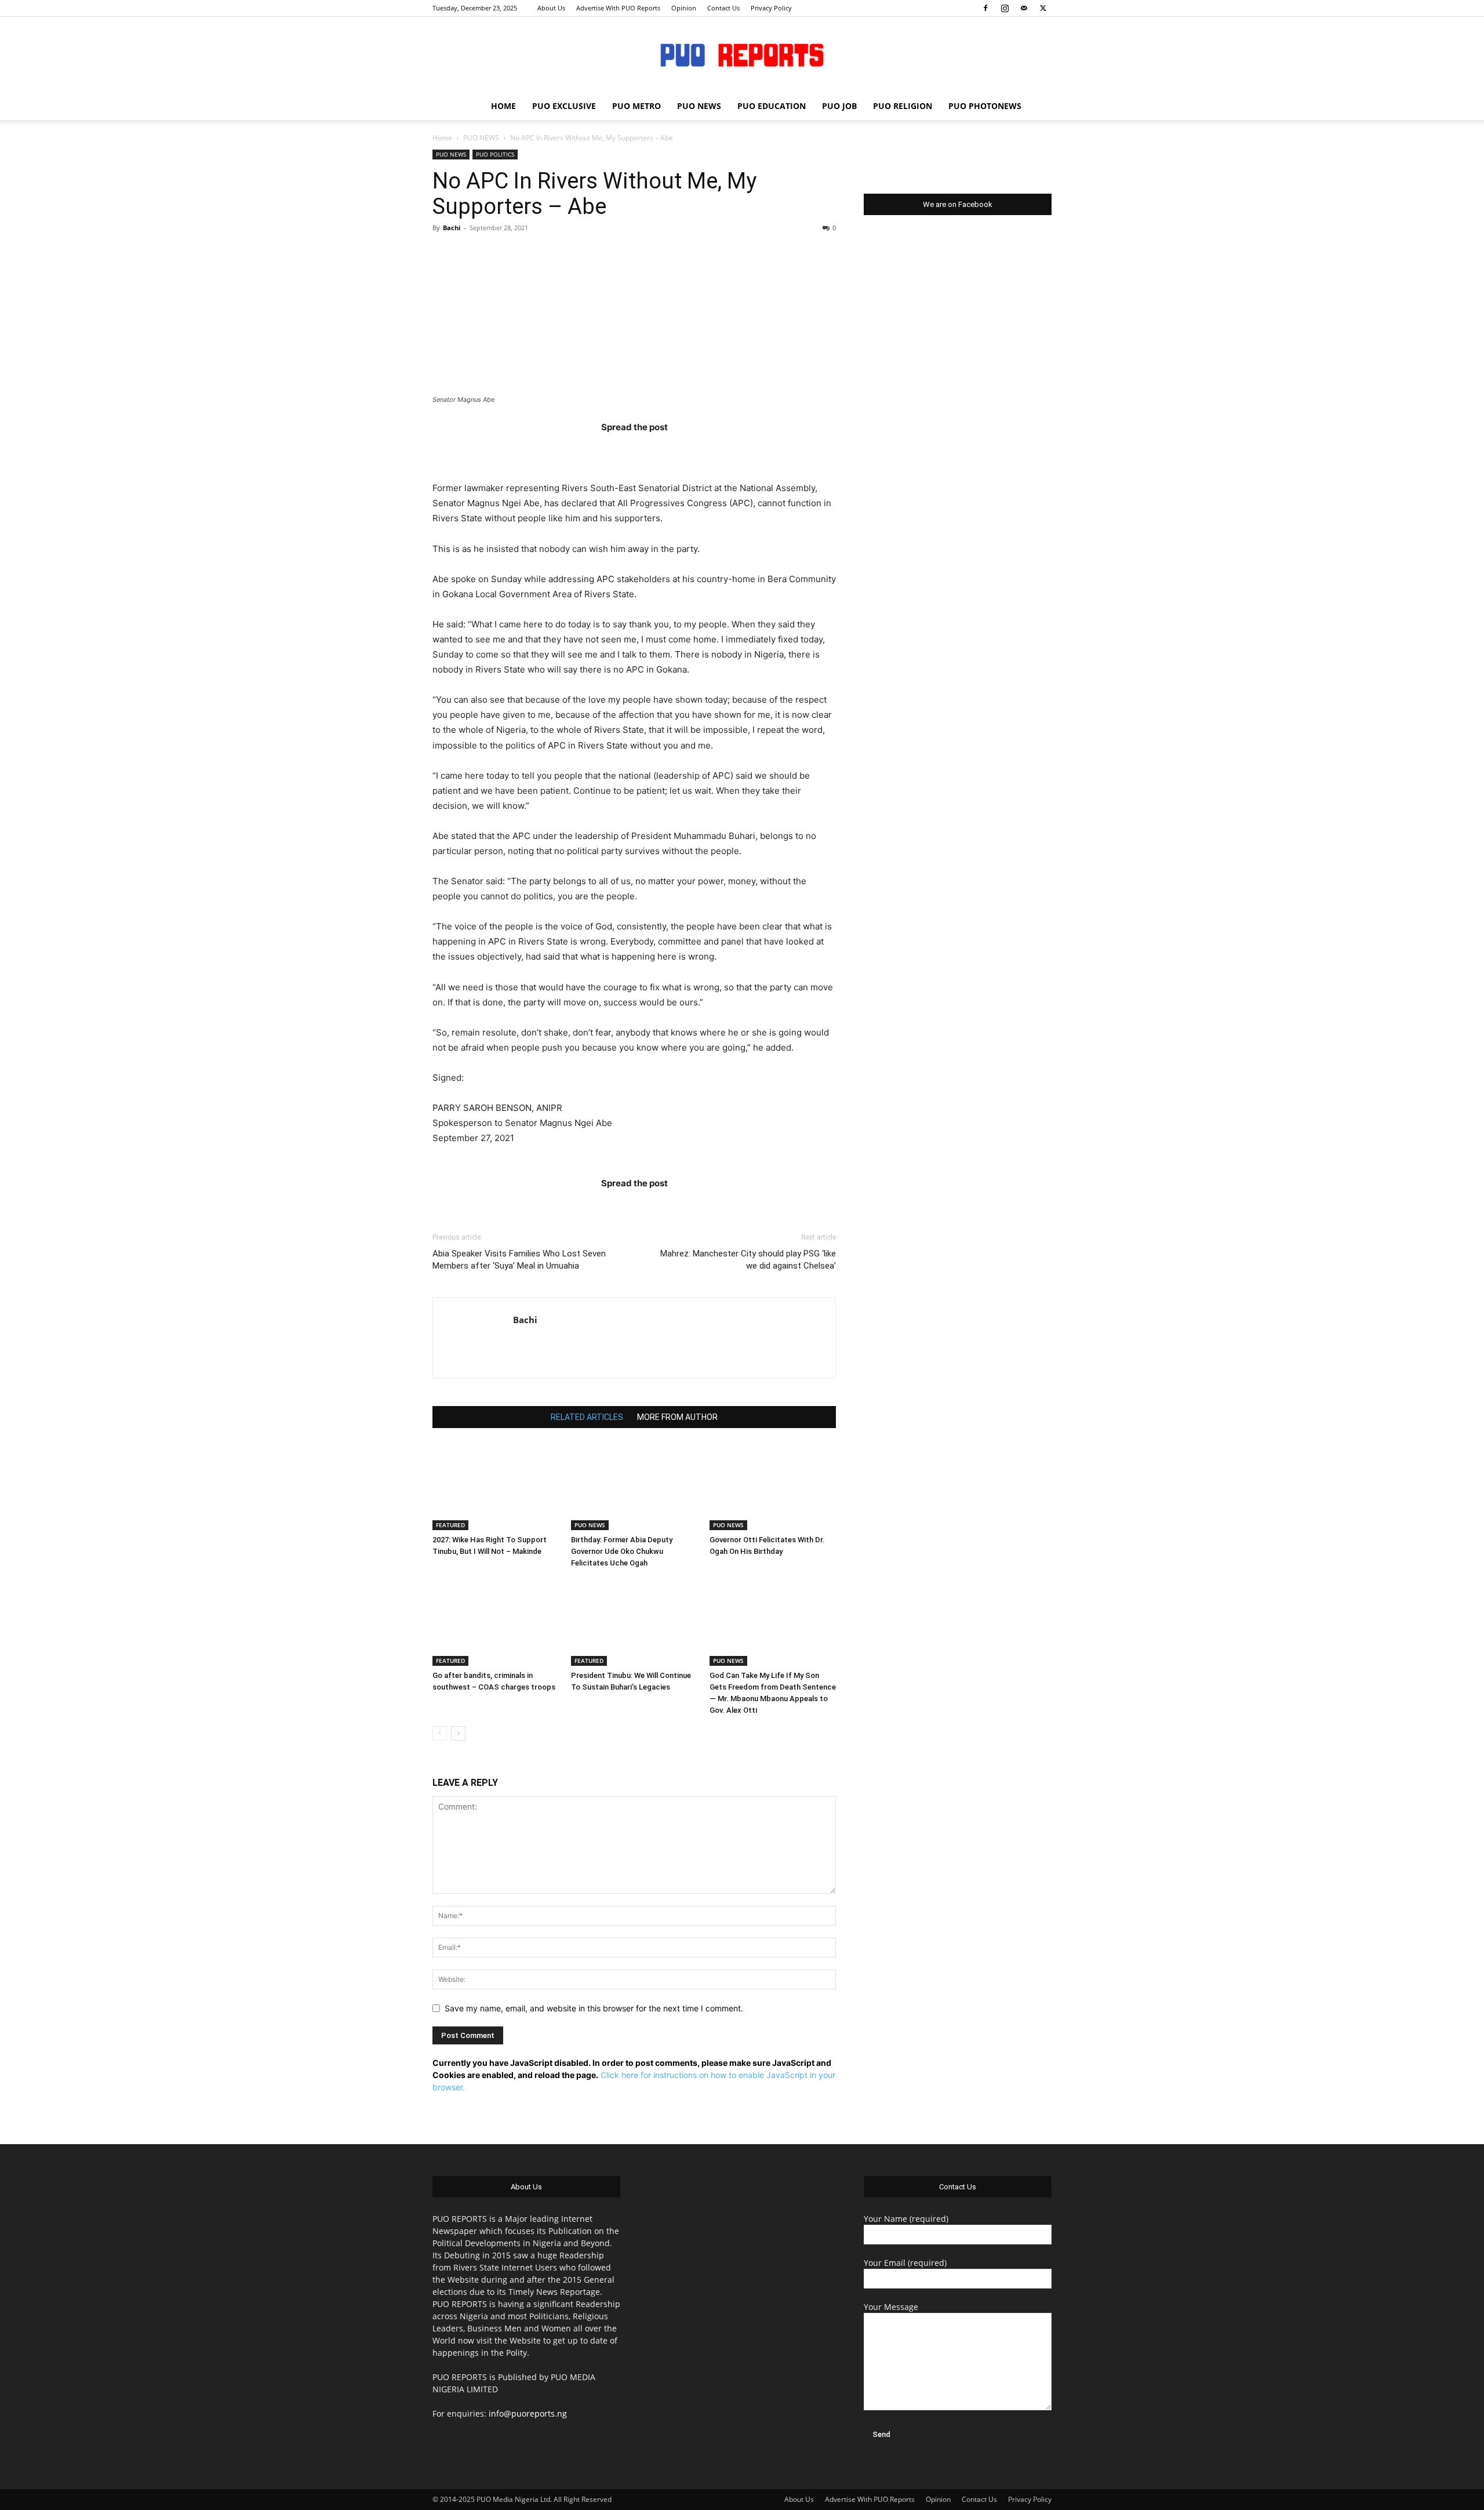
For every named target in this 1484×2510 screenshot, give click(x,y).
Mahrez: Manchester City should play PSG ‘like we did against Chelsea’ (748, 1260)
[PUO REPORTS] (742, 55)
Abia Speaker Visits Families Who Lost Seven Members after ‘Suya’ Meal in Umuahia (519, 1260)
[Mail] (1024, 8)
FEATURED (450, 1525)
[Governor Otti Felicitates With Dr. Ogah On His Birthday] (773, 1487)
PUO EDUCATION (772, 106)
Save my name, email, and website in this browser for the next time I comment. (594, 2008)
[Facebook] (985, 8)
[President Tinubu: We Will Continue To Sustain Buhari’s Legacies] (634, 1622)
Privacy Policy (771, 8)
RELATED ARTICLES (587, 1417)
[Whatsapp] (702, 450)
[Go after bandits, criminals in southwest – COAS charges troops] (496, 1622)
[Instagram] (1005, 8)
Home (442, 138)
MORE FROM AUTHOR (677, 1417)
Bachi (452, 228)
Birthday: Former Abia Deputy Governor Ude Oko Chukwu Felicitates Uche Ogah (622, 1551)
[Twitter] (1043, 8)
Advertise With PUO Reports (618, 8)
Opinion (684, 8)
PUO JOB (839, 106)
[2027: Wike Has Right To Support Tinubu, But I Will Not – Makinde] (496, 1487)
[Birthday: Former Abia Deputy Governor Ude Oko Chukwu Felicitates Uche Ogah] (634, 1487)
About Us (551, 8)
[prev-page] (440, 1733)
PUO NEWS (699, 106)
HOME (503, 106)
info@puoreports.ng (528, 2413)
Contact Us (723, 8)
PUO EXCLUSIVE (564, 106)
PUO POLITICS (495, 154)
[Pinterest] (657, 450)
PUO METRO (636, 106)
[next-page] (458, 1733)
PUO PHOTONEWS (985, 106)
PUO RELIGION (903, 106)
